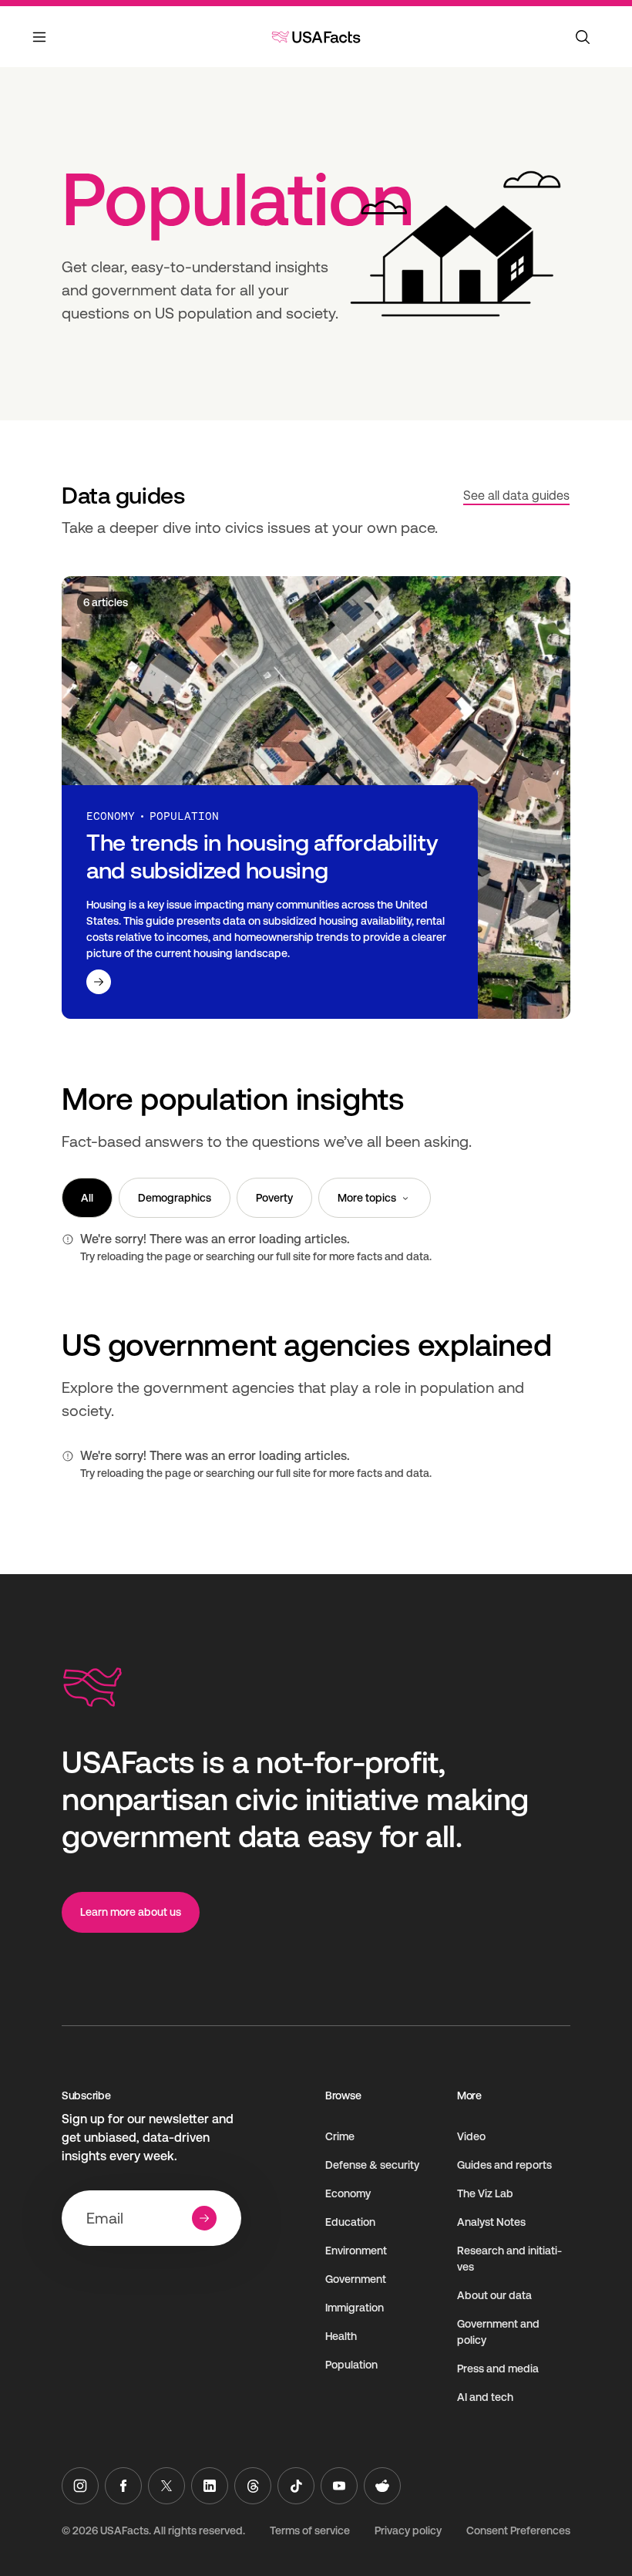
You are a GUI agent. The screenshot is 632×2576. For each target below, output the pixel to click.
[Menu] (40, 46)
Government (356, 2279)
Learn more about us (131, 1912)
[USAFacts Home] (316, 37)
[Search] (583, 37)
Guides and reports (504, 2165)
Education (350, 2222)
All (87, 1198)
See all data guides (516, 496)
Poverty (274, 1198)
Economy (348, 2193)
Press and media (498, 2369)
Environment (356, 2251)
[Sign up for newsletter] (204, 2218)
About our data (494, 2295)
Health (341, 2336)
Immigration (355, 2308)
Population (351, 2365)
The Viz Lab (485, 2193)
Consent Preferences (518, 2530)
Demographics (175, 1198)
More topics (367, 1198)
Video (471, 2136)
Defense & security (372, 2165)
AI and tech (485, 2397)
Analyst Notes (491, 2222)
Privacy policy (408, 2530)
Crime (340, 2136)
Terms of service (310, 2530)
